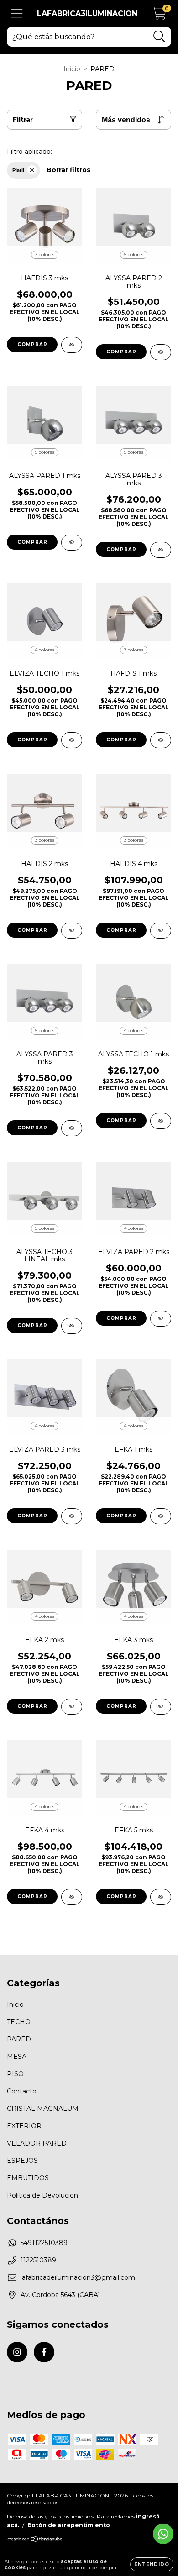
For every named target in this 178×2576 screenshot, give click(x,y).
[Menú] (17, 13)
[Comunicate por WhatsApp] (163, 2534)
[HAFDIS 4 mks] (161, 931)
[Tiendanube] (35, 2540)
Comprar (32, 344)
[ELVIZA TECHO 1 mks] (72, 740)
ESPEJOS (22, 2161)
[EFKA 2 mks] (72, 1707)
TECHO (19, 2022)
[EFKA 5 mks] (161, 1897)
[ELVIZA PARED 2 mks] (161, 1319)
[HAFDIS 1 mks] (161, 740)
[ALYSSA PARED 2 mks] (161, 352)
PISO (15, 2074)
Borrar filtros (68, 170)
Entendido (152, 2564)
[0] (159, 16)
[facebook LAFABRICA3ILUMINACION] (44, 2352)
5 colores (134, 254)
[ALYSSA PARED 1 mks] (72, 543)
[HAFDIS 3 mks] (72, 345)
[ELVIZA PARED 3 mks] (72, 1516)
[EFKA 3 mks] (161, 1707)
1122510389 (38, 2260)
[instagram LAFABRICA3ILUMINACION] (17, 2352)
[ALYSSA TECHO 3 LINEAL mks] (72, 1326)
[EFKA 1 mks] (161, 1516)
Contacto (22, 2091)
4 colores (44, 650)
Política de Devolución (42, 2195)
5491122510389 (44, 2243)
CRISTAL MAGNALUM (43, 2109)
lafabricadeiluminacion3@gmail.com (78, 2277)
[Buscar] (160, 37)
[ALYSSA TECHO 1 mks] (161, 1121)
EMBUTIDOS (28, 2178)
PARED (19, 2039)
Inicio (72, 69)
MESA (17, 2057)
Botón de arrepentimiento (69, 2525)
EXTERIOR (24, 2126)
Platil (18, 170)
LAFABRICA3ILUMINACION (87, 13)
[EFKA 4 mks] (72, 1897)
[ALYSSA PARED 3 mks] (161, 550)
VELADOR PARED (37, 2143)
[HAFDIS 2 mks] (72, 931)
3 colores (45, 254)
